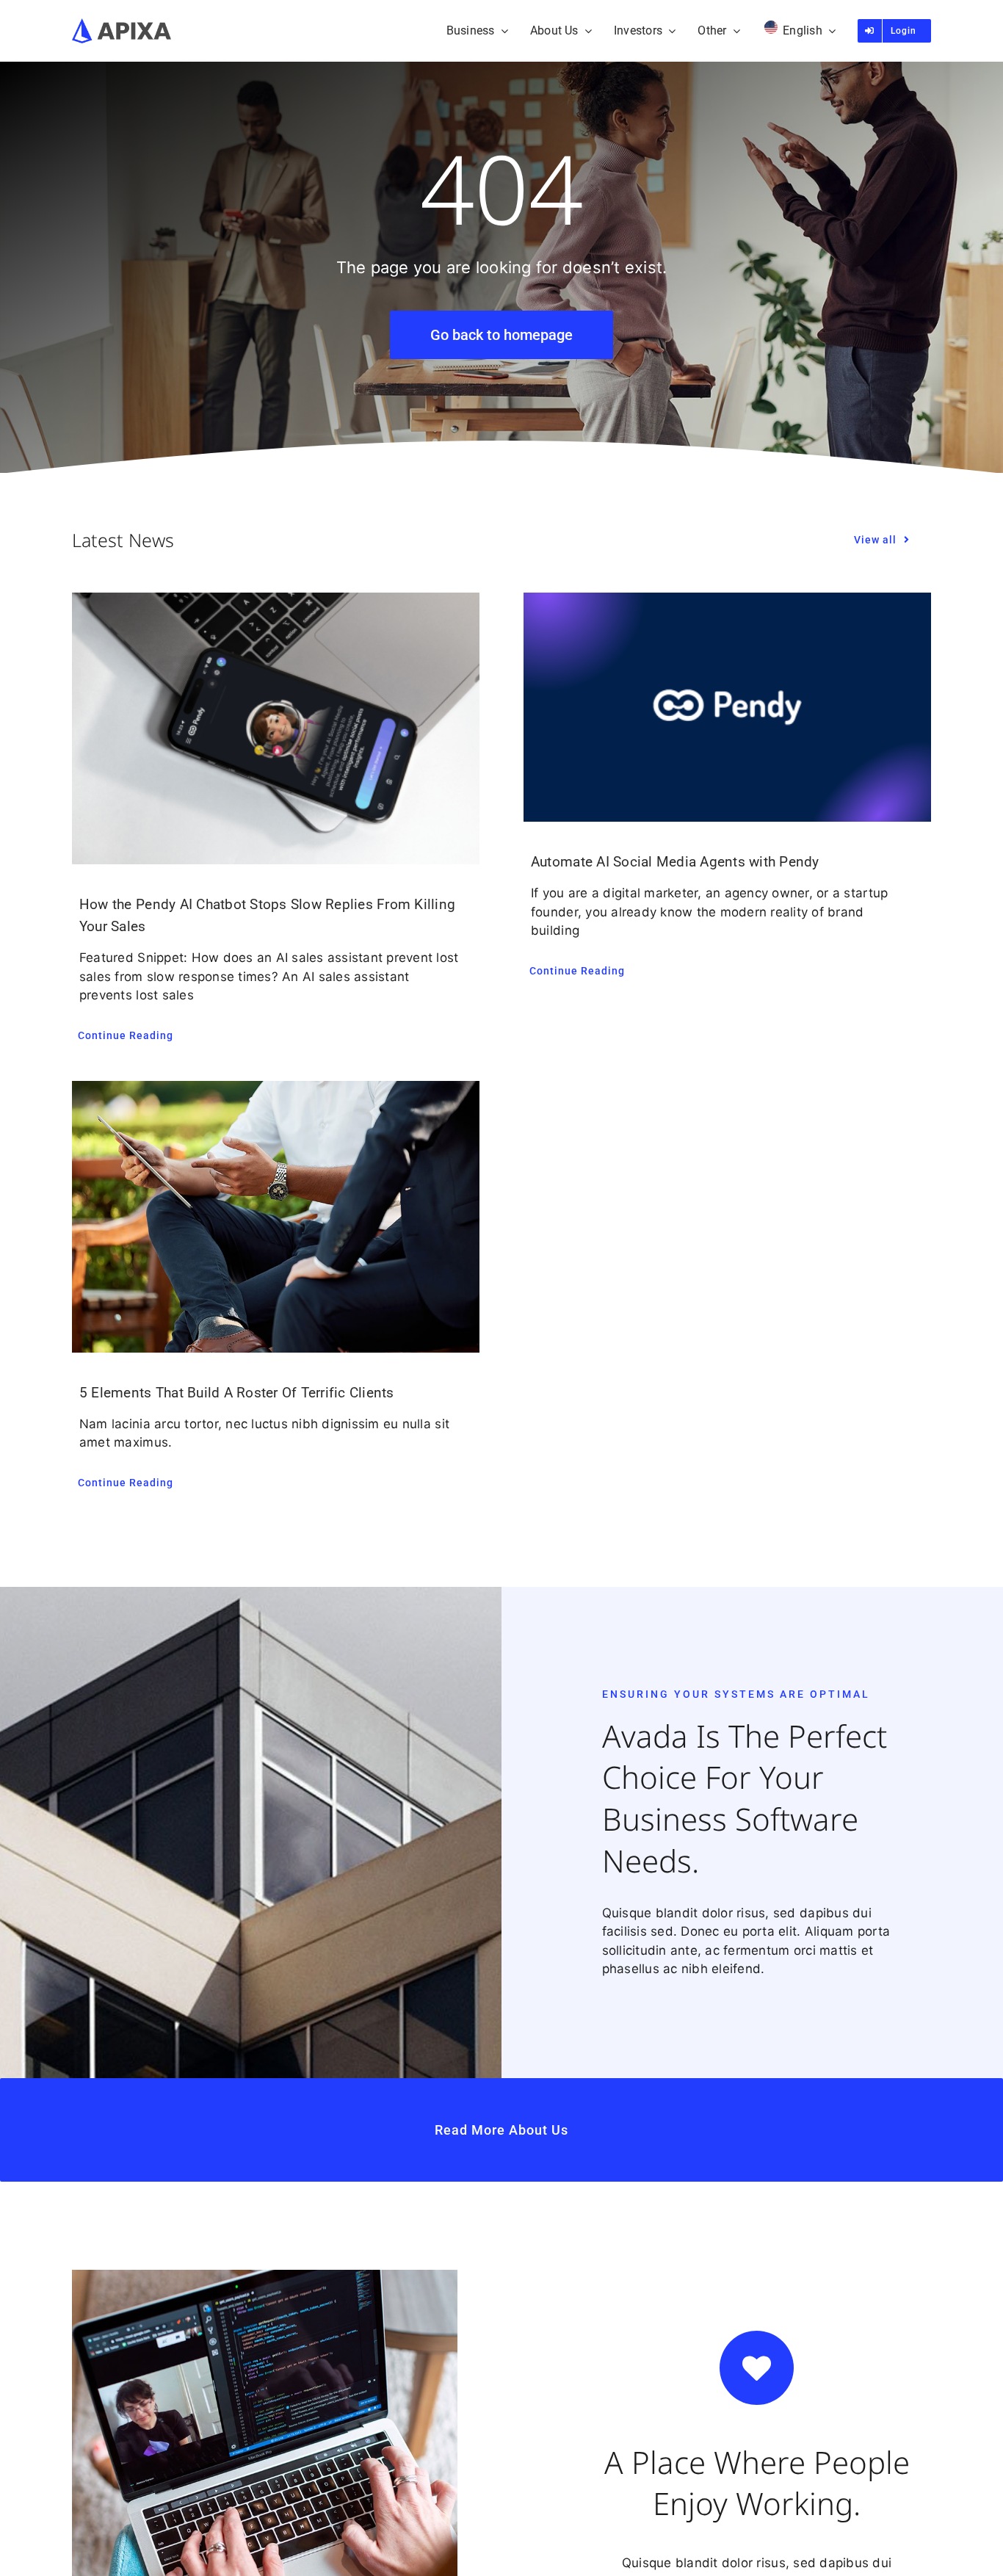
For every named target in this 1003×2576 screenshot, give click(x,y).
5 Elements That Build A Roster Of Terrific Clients (237, 1393)
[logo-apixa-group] (122, 24)
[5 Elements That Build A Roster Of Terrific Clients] (276, 1217)
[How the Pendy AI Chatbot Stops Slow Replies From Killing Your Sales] (276, 728)
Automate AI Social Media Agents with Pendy (675, 862)
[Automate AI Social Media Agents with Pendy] (727, 707)
